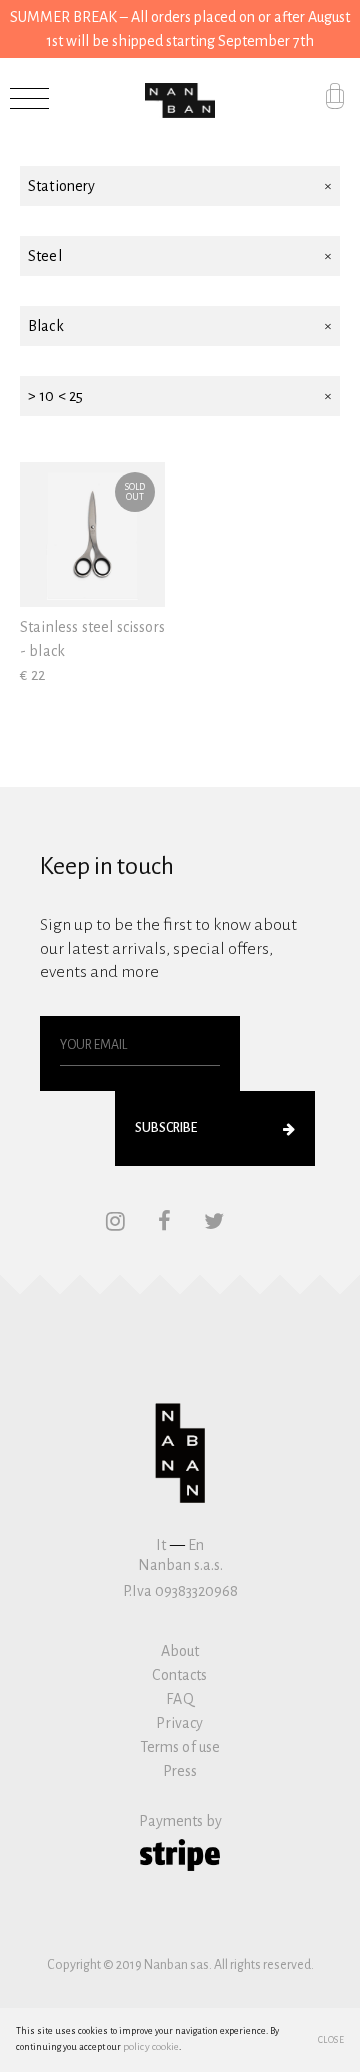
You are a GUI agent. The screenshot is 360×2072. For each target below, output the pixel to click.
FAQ (179, 1699)
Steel (45, 256)
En (196, 1545)
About (180, 1651)
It (161, 1545)
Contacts (179, 1675)
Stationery (62, 186)
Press (180, 1771)
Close (331, 2040)
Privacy (179, 1723)
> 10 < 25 (55, 396)
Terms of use (180, 1747)
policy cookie (151, 2046)
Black (46, 326)
